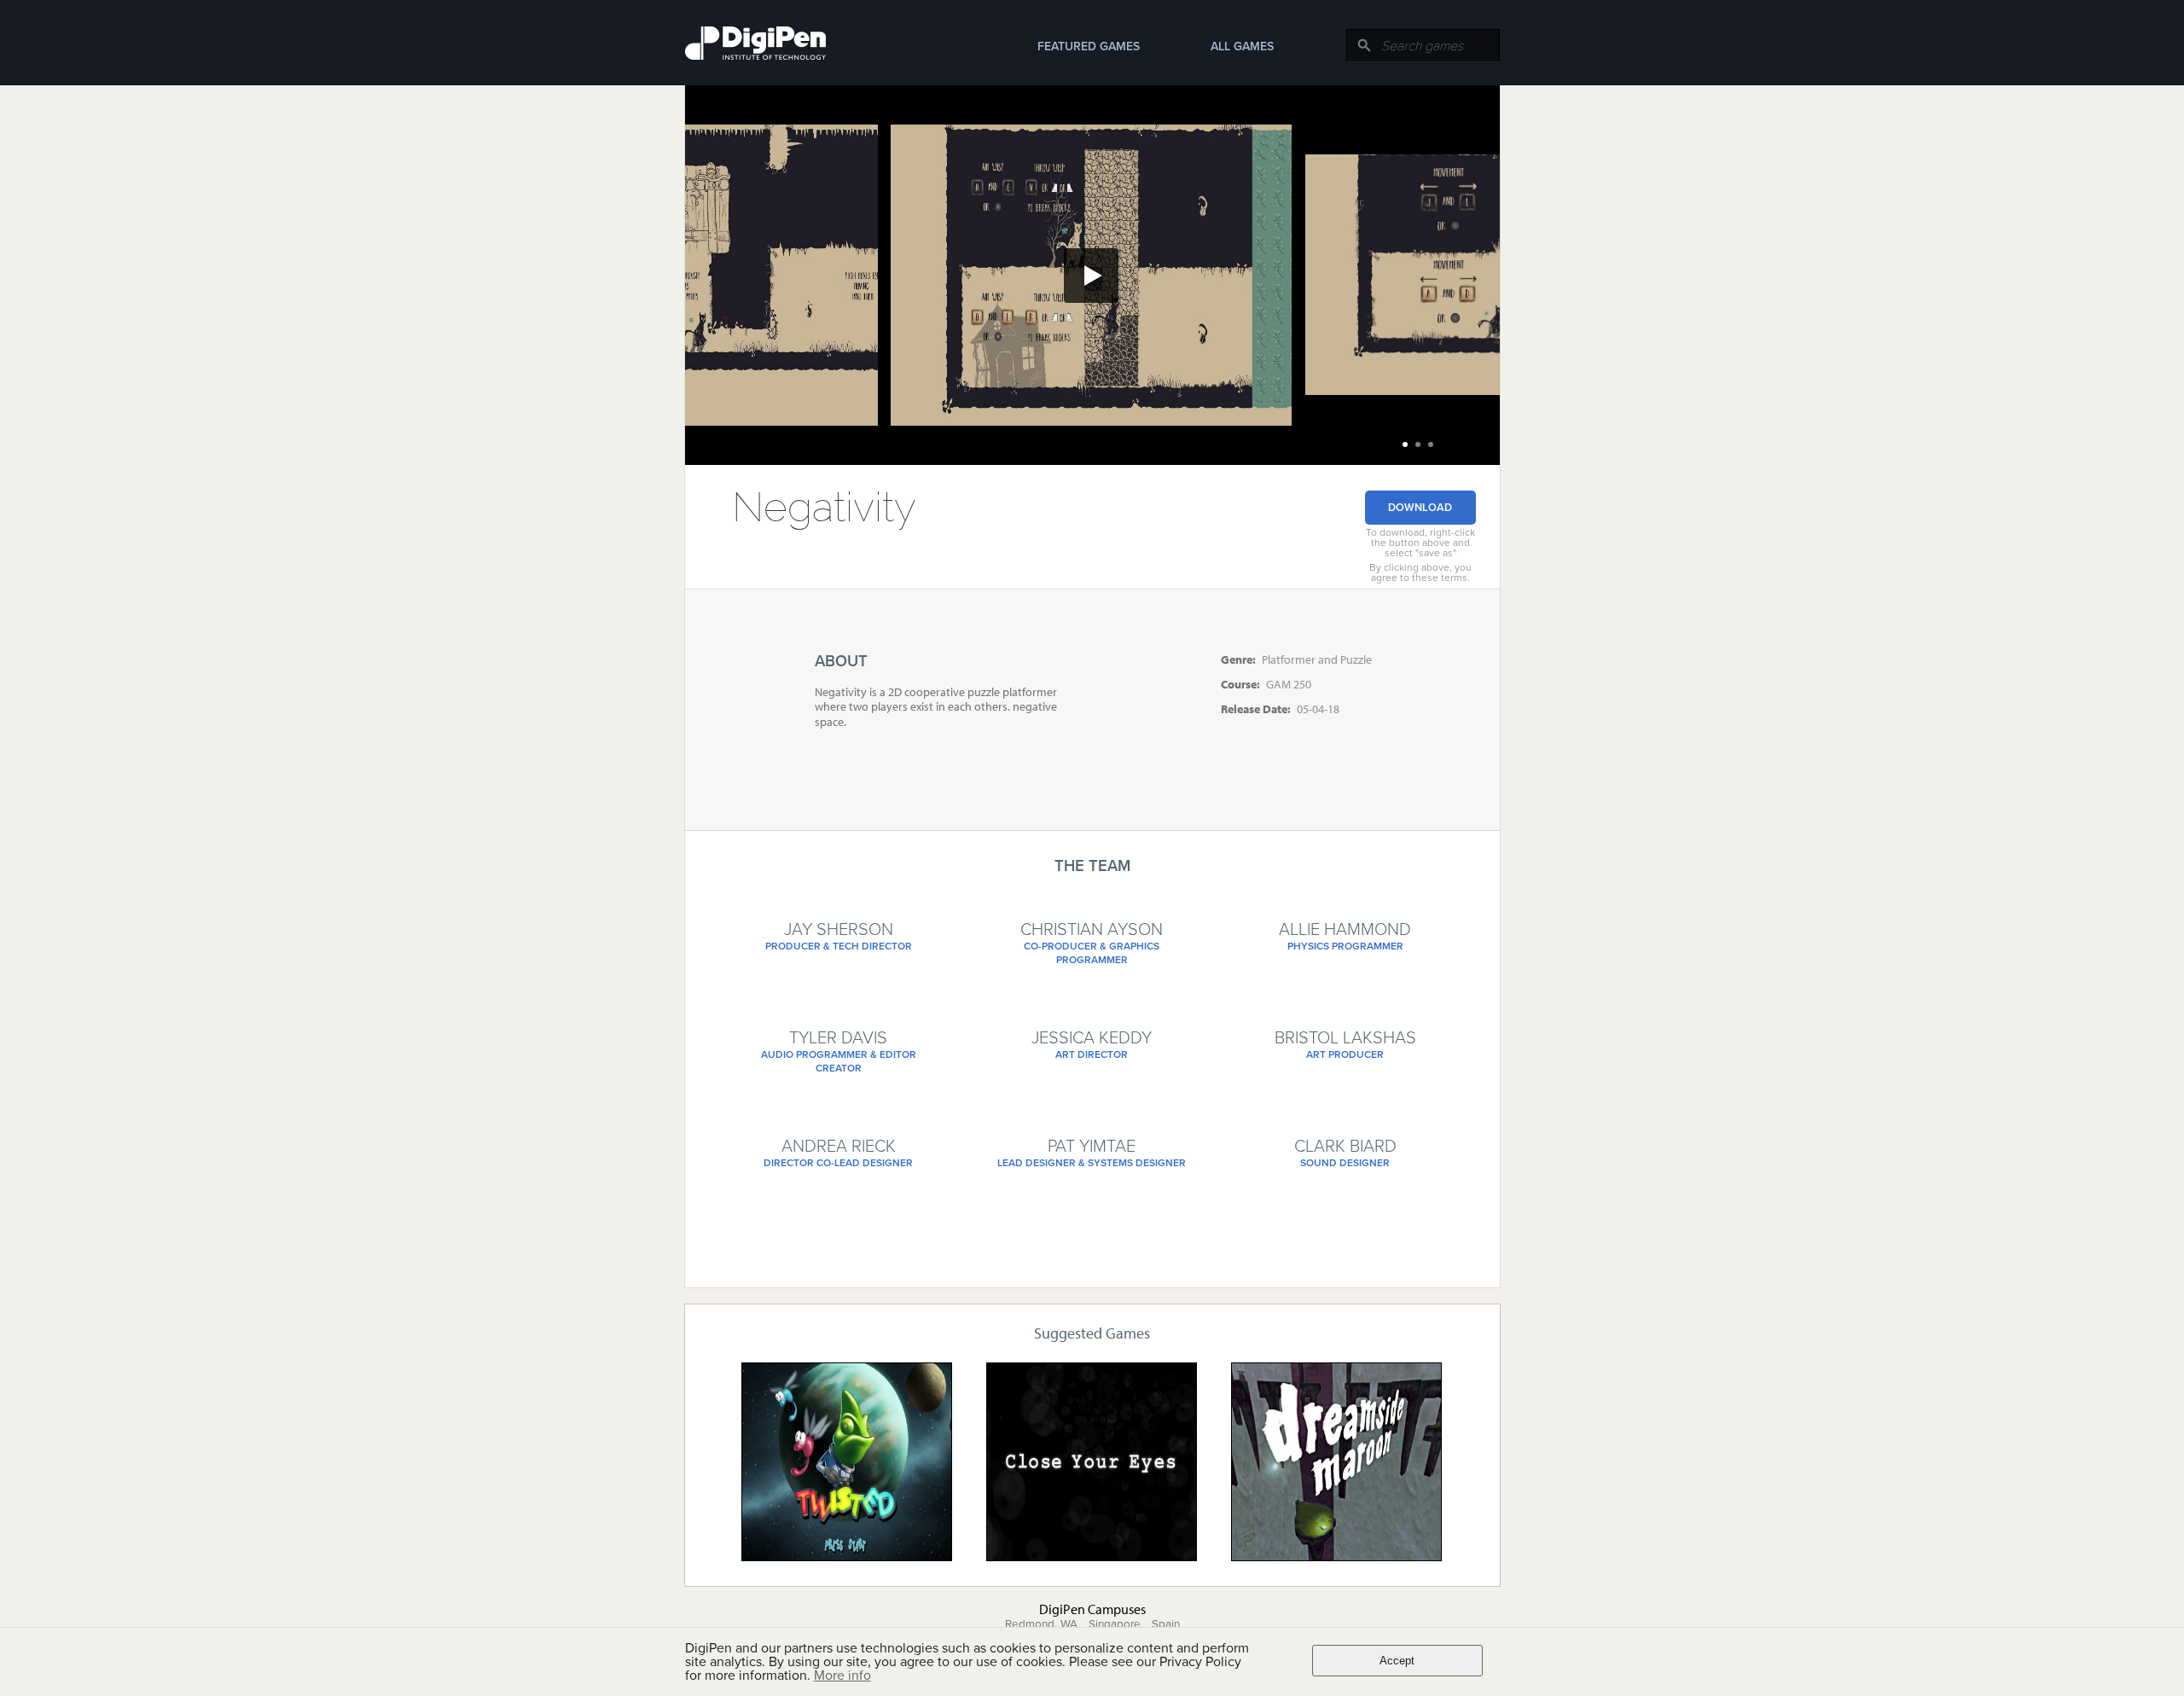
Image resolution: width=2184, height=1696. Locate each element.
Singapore (1115, 1624)
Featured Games (1089, 46)
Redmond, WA (1041, 1624)
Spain (1166, 1624)
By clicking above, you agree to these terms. (1420, 572)
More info (842, 1676)
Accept (1397, 1661)
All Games (1242, 46)
